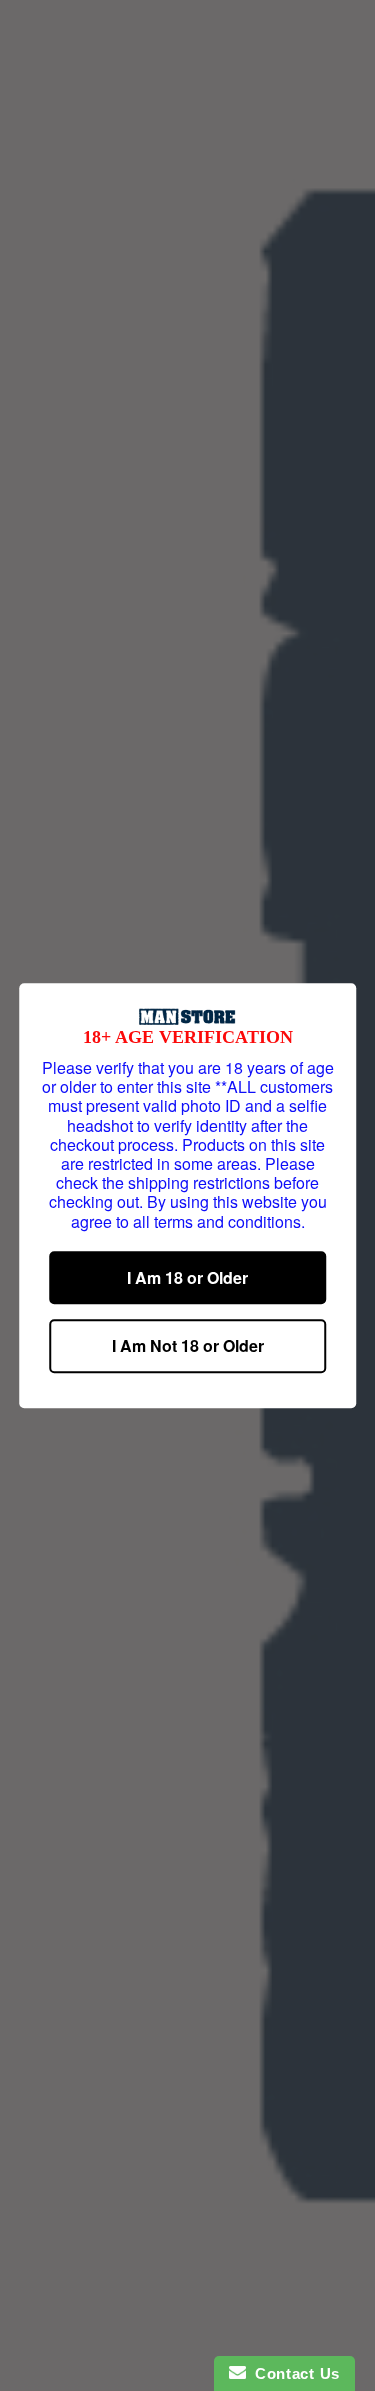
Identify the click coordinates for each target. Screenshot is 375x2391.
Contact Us (293, 2373)
